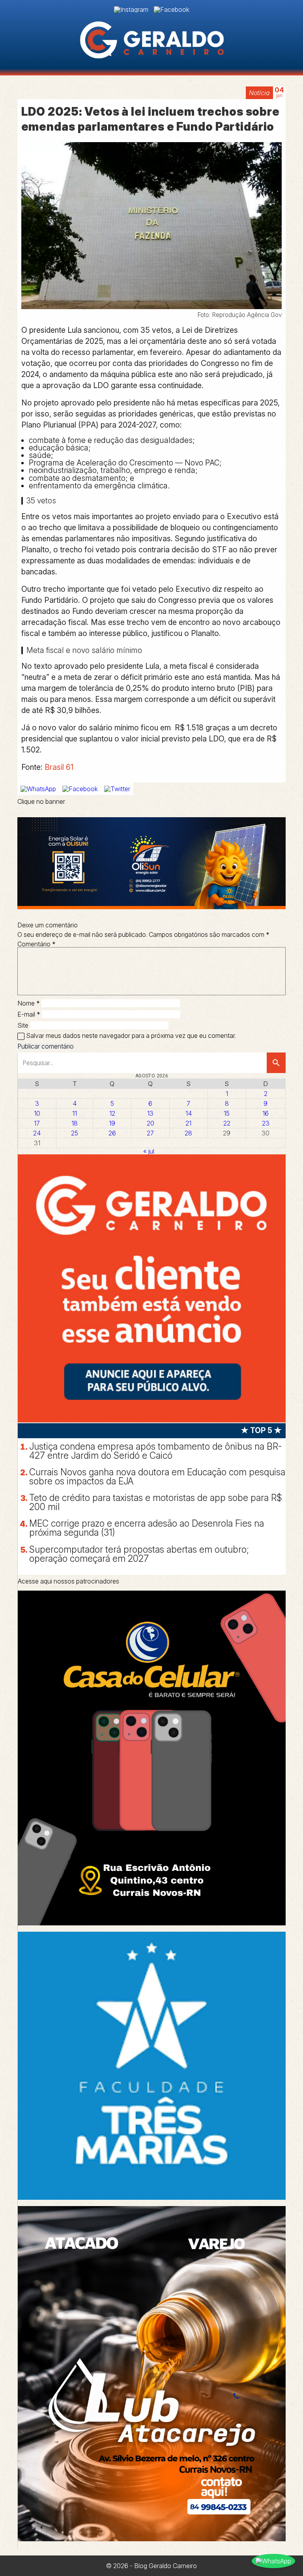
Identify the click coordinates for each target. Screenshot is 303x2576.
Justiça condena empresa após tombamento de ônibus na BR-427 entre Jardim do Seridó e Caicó (155, 1451)
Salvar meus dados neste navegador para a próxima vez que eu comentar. (131, 1036)
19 (112, 1123)
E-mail (29, 1014)
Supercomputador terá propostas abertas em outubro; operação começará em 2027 (139, 1554)
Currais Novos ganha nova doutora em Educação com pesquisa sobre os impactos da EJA (157, 1477)
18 (75, 1123)
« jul (149, 1151)
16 (266, 1113)
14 (189, 1113)
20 (151, 1123)
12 (112, 1113)
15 (227, 1113)
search (276, 1063)
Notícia (259, 93)
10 (37, 1113)
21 (188, 1123)
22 (227, 1123)
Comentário (36, 944)
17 (37, 1123)
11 (75, 1113)
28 (188, 1133)
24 (37, 1133)
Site (23, 1025)
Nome (29, 1003)
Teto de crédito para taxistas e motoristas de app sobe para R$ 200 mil (156, 1502)
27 (150, 1133)
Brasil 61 (59, 767)
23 (266, 1123)
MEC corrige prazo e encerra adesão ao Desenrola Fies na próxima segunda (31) (147, 1528)
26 (112, 1133)
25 (75, 1133)
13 (150, 1113)
